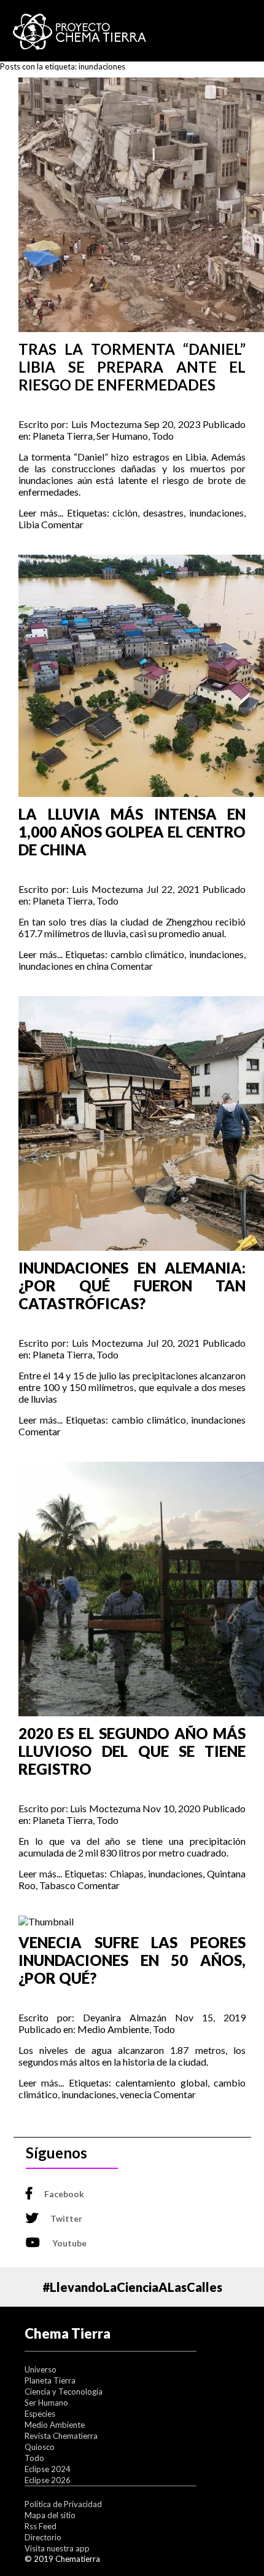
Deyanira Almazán (125, 2017)
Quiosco (40, 2447)
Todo (163, 436)
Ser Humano (122, 436)
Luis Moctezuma (107, 424)
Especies (40, 2414)
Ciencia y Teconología (64, 2392)
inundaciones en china (64, 966)
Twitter (66, 2218)
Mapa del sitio (50, 2515)
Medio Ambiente (113, 2029)
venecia (136, 2094)
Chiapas (127, 1873)
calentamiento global (161, 2083)
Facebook (64, 2194)
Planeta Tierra (63, 436)
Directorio (43, 2537)
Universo (41, 2369)
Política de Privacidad (63, 2504)
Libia (29, 524)
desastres (163, 513)
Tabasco (57, 1885)
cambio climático (148, 954)
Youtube (69, 2243)
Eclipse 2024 (48, 2469)
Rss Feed (41, 2526)
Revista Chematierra (61, 2436)
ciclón (125, 513)
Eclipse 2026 (48, 2480)
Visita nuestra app (57, 2548)
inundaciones (216, 513)
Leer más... (41, 513)
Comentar (62, 524)
